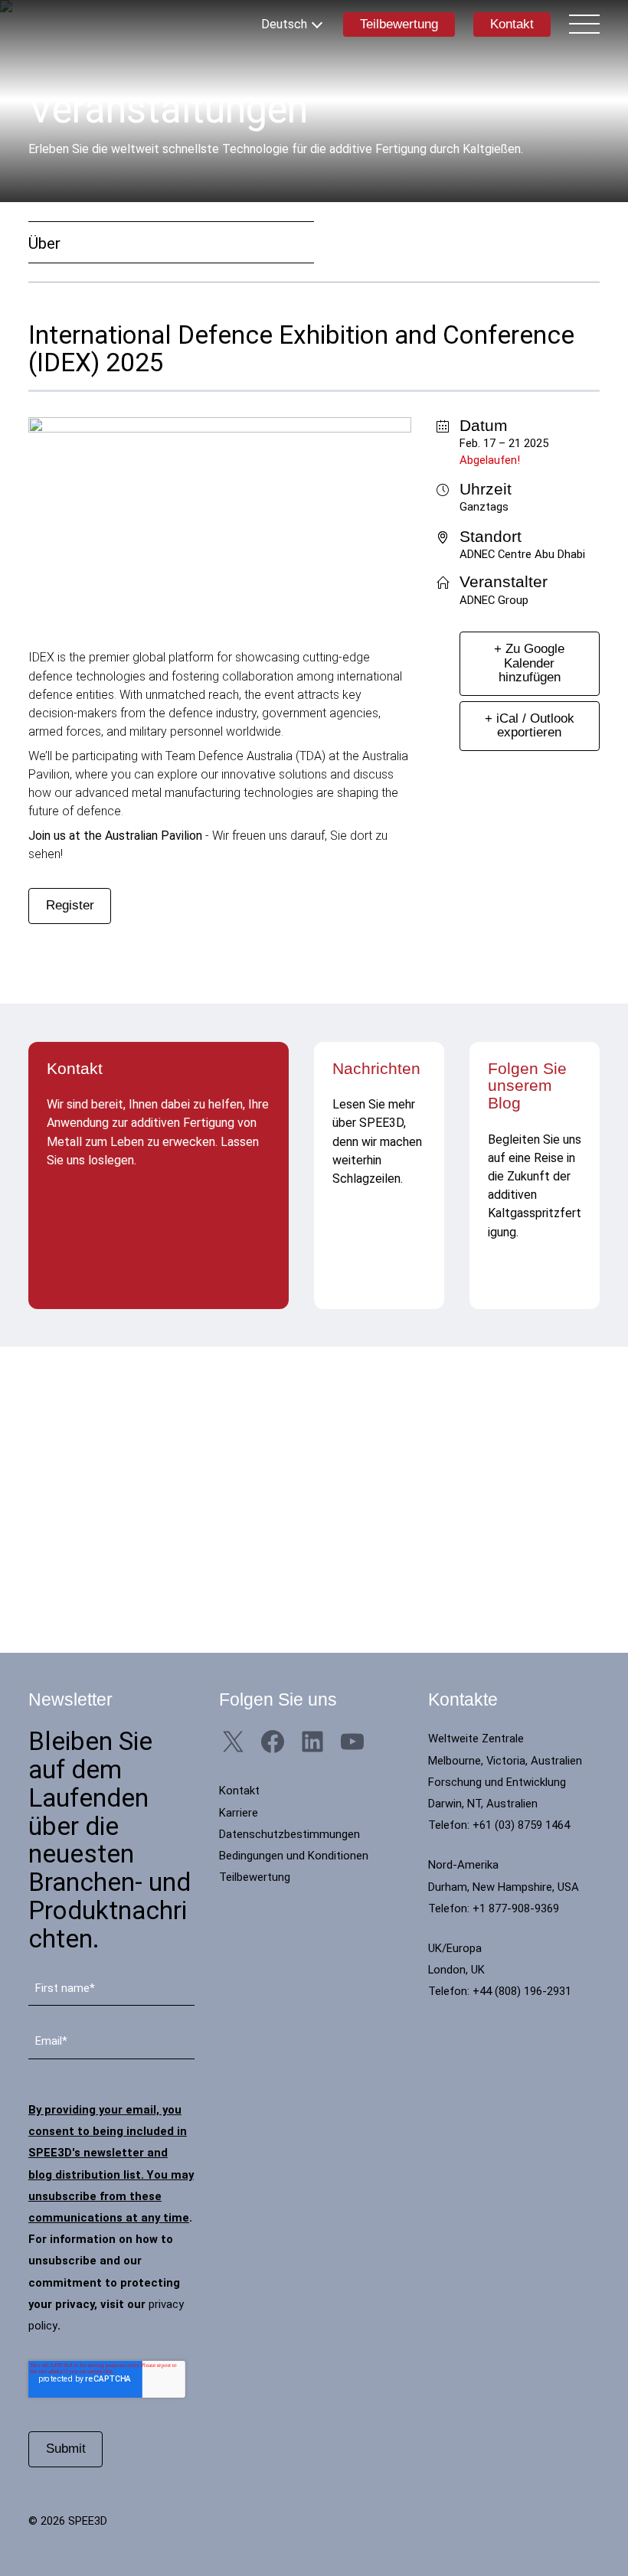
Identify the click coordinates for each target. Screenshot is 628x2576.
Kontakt (512, 24)
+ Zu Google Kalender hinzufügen (529, 663)
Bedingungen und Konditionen (294, 1856)
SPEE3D (97, 24)
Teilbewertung (399, 24)
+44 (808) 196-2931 (522, 1991)
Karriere (239, 1813)
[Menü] (584, 24)
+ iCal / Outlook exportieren (530, 725)
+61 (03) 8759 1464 (521, 1825)
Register (70, 905)
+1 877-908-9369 (516, 1908)
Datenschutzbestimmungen (289, 1834)
